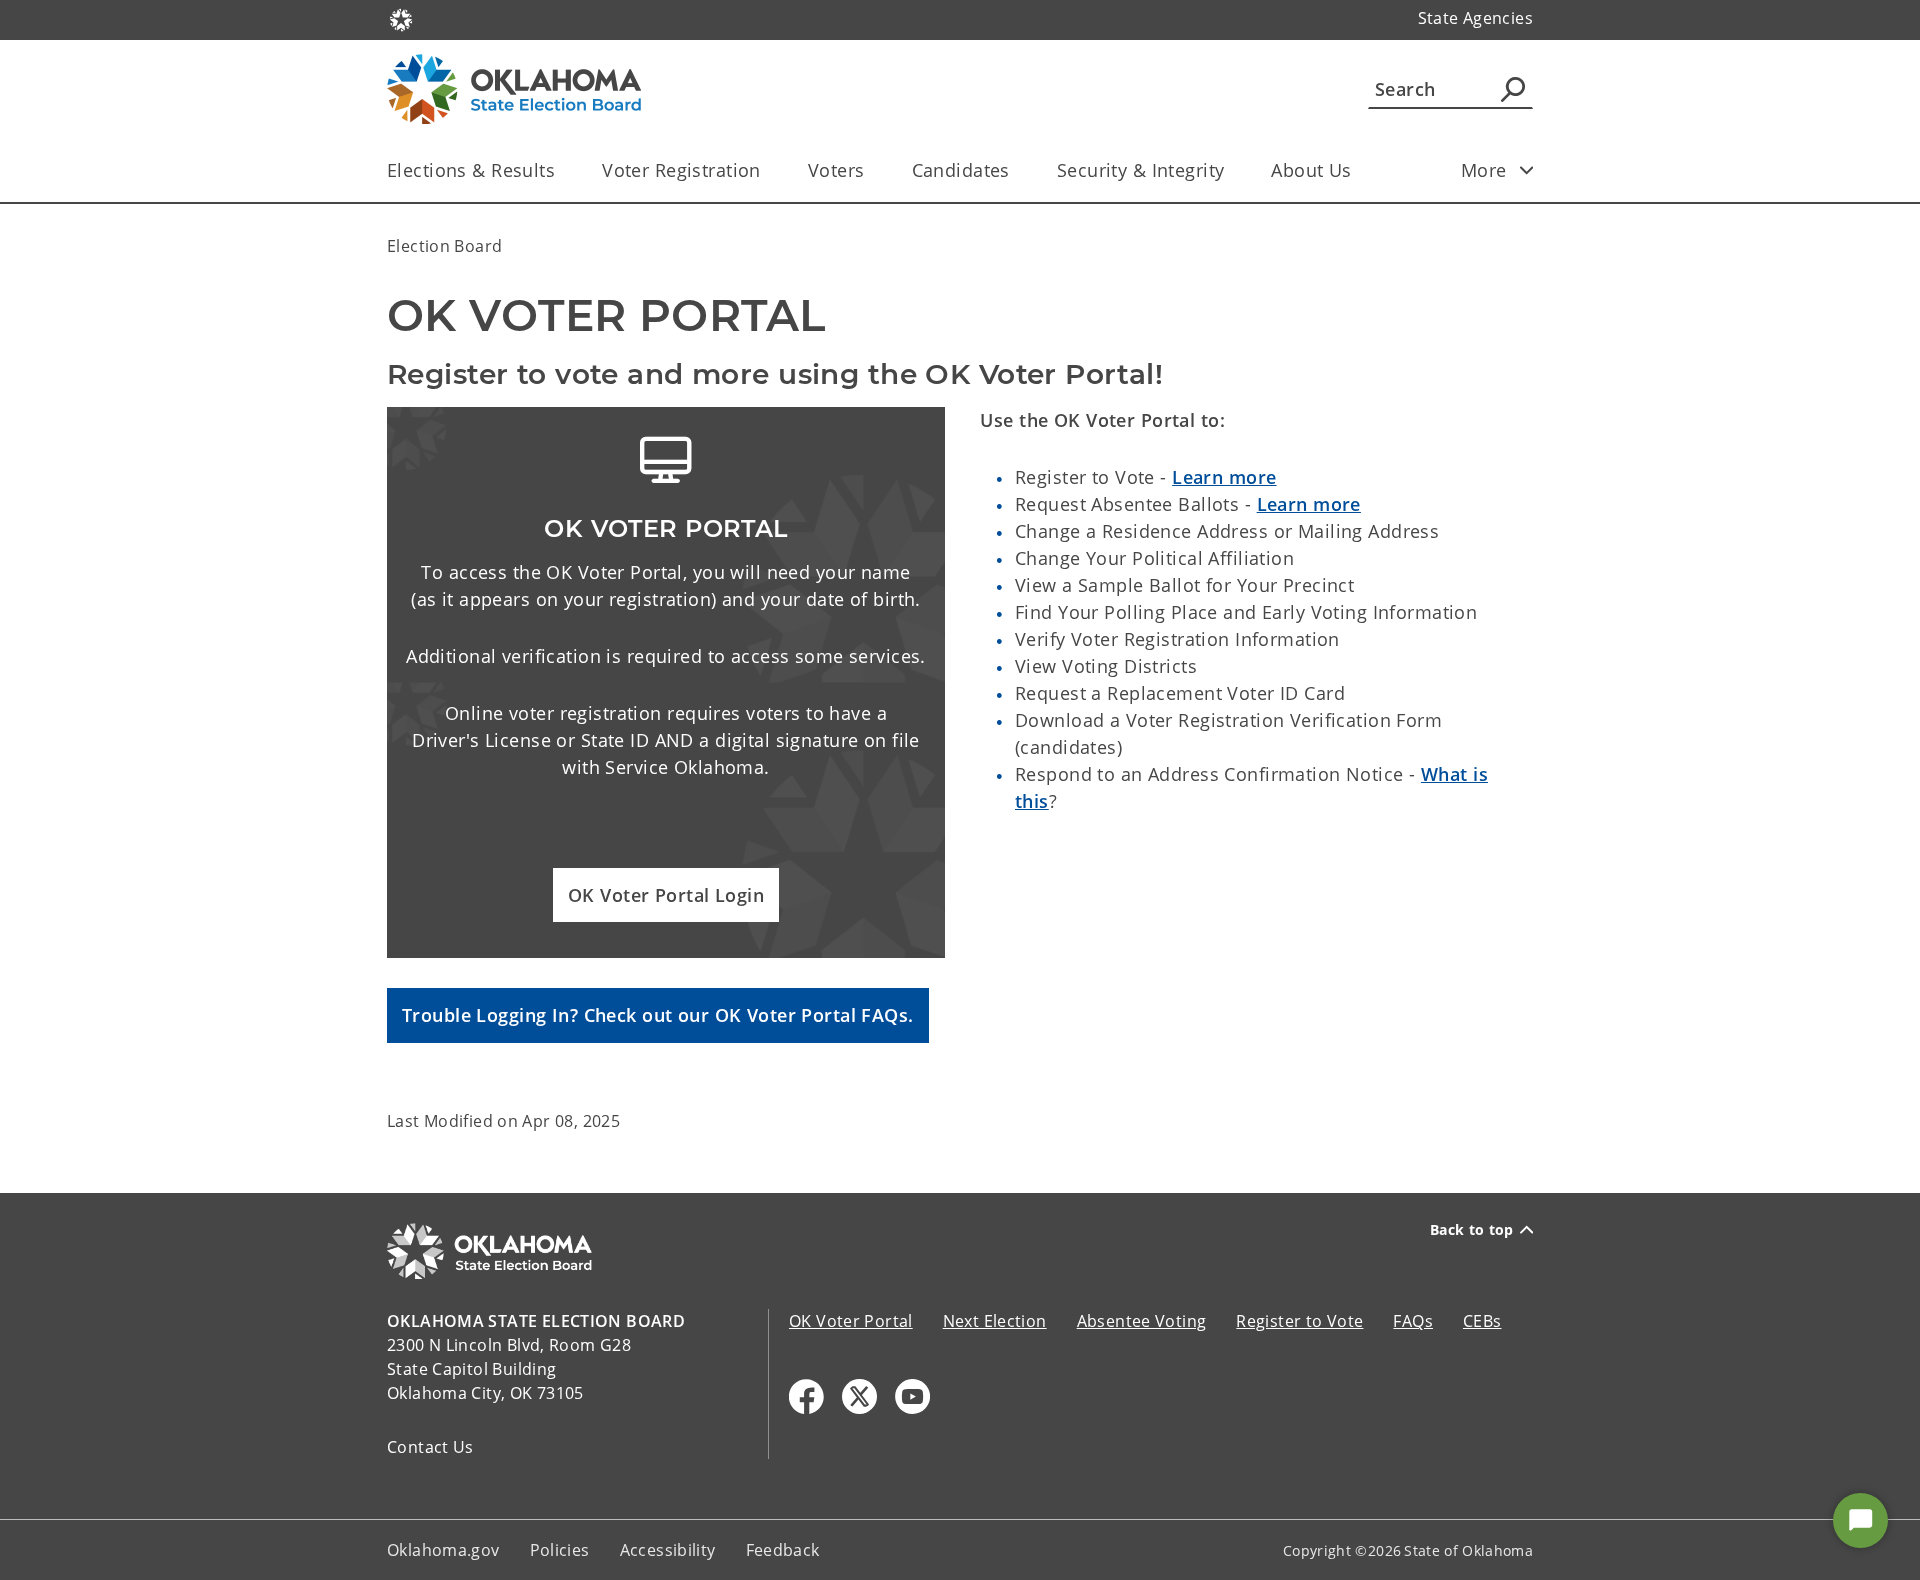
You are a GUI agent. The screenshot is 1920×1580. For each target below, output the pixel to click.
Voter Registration (681, 170)
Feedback (783, 1550)
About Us (1311, 170)
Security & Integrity (1141, 170)
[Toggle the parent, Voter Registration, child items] (767, 170)
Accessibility (668, 1550)
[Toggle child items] (1527, 170)
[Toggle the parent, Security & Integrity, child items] (1230, 170)
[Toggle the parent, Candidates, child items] (1016, 170)
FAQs (1413, 1321)
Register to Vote (1299, 1321)
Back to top (1472, 1230)
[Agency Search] (1513, 89)
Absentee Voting (1142, 1321)
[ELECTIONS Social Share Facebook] (806, 1396)
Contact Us (430, 1447)
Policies (560, 1550)
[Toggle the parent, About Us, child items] (1358, 170)
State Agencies (1475, 18)
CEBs (1482, 1321)
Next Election (995, 1321)
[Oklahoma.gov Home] (401, 18)
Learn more (1224, 477)
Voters (836, 170)
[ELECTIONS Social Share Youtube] (912, 1396)
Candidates (961, 170)
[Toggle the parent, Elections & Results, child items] (561, 170)
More (1484, 170)
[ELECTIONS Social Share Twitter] (859, 1396)
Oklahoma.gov (443, 1550)
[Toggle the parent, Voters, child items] (871, 170)
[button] (666, 895)
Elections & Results (471, 170)
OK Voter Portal (851, 1321)
